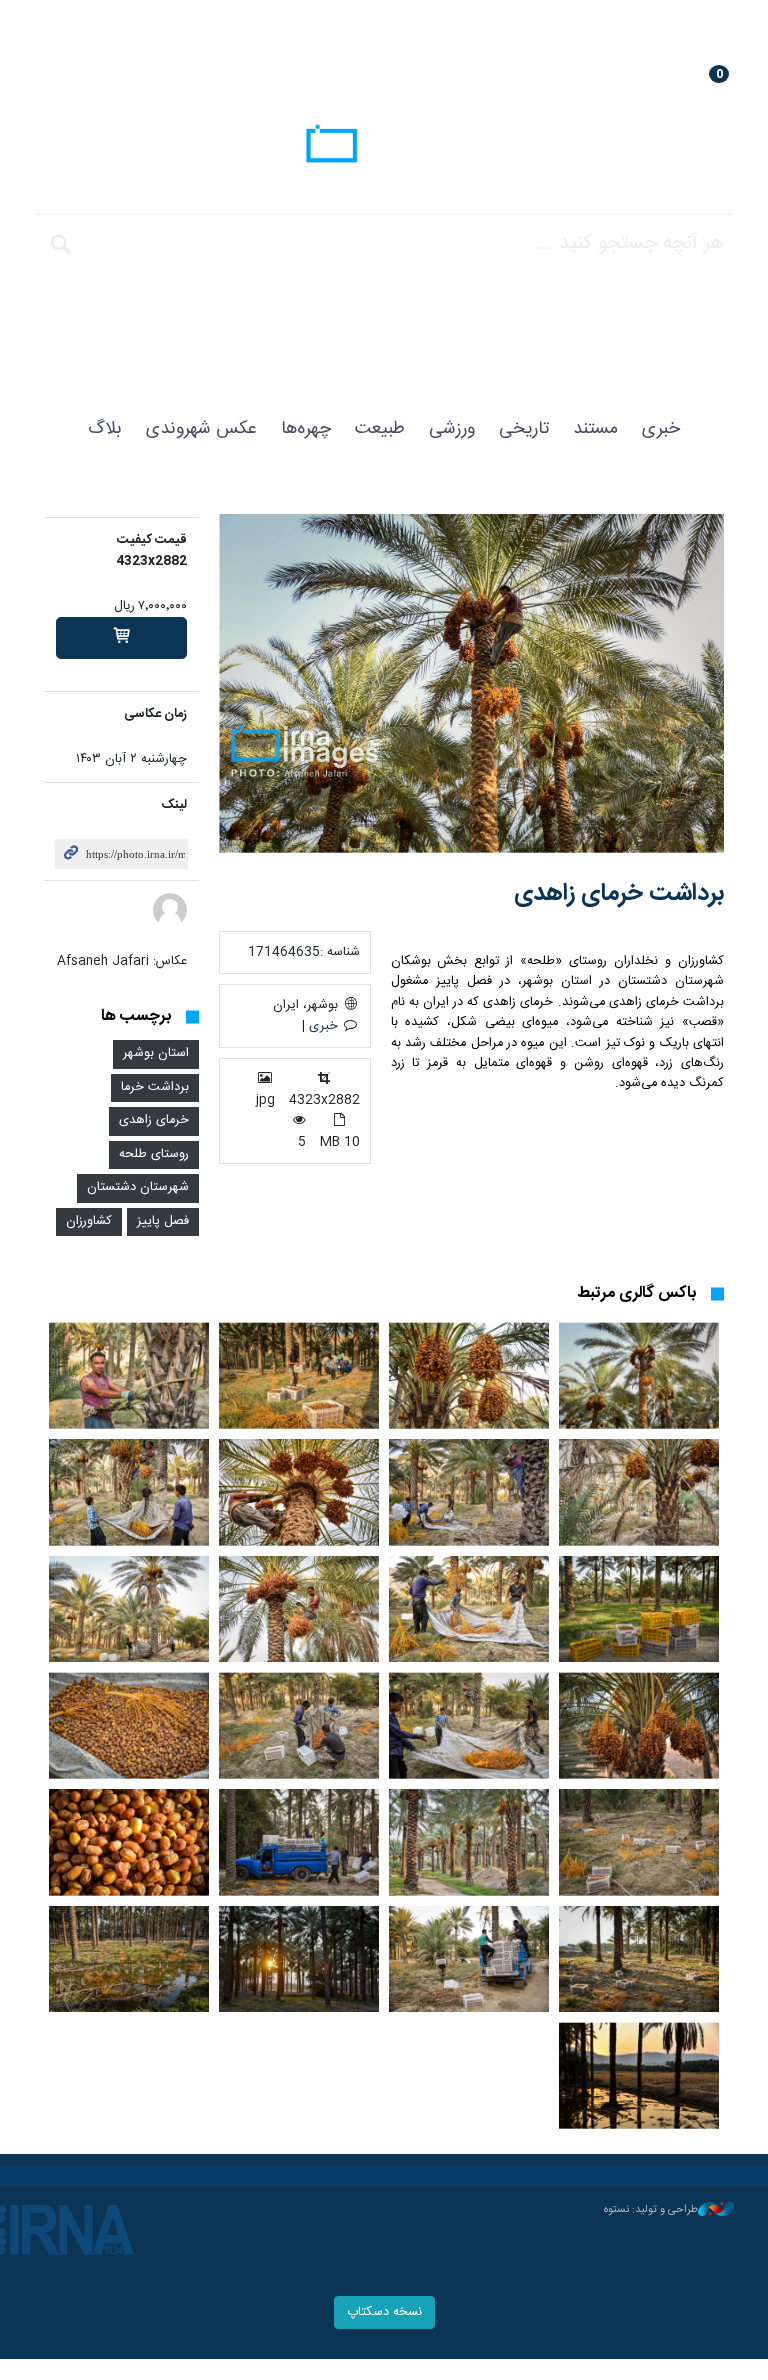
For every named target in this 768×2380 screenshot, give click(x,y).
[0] (121, 638)
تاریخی (524, 429)
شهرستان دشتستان (138, 1187)
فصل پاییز (163, 1221)
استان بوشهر (156, 1053)
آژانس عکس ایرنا (384, 147)
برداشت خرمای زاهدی (619, 894)
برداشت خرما (155, 1087)
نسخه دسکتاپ (384, 2312)
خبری (661, 429)
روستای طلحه (154, 1154)
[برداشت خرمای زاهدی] (471, 683)
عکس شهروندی (201, 429)
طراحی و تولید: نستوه (651, 2210)
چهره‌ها (306, 429)
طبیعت (380, 429)
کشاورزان (89, 1221)
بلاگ (105, 429)
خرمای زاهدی (154, 1120)
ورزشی (452, 429)
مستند (595, 429)
